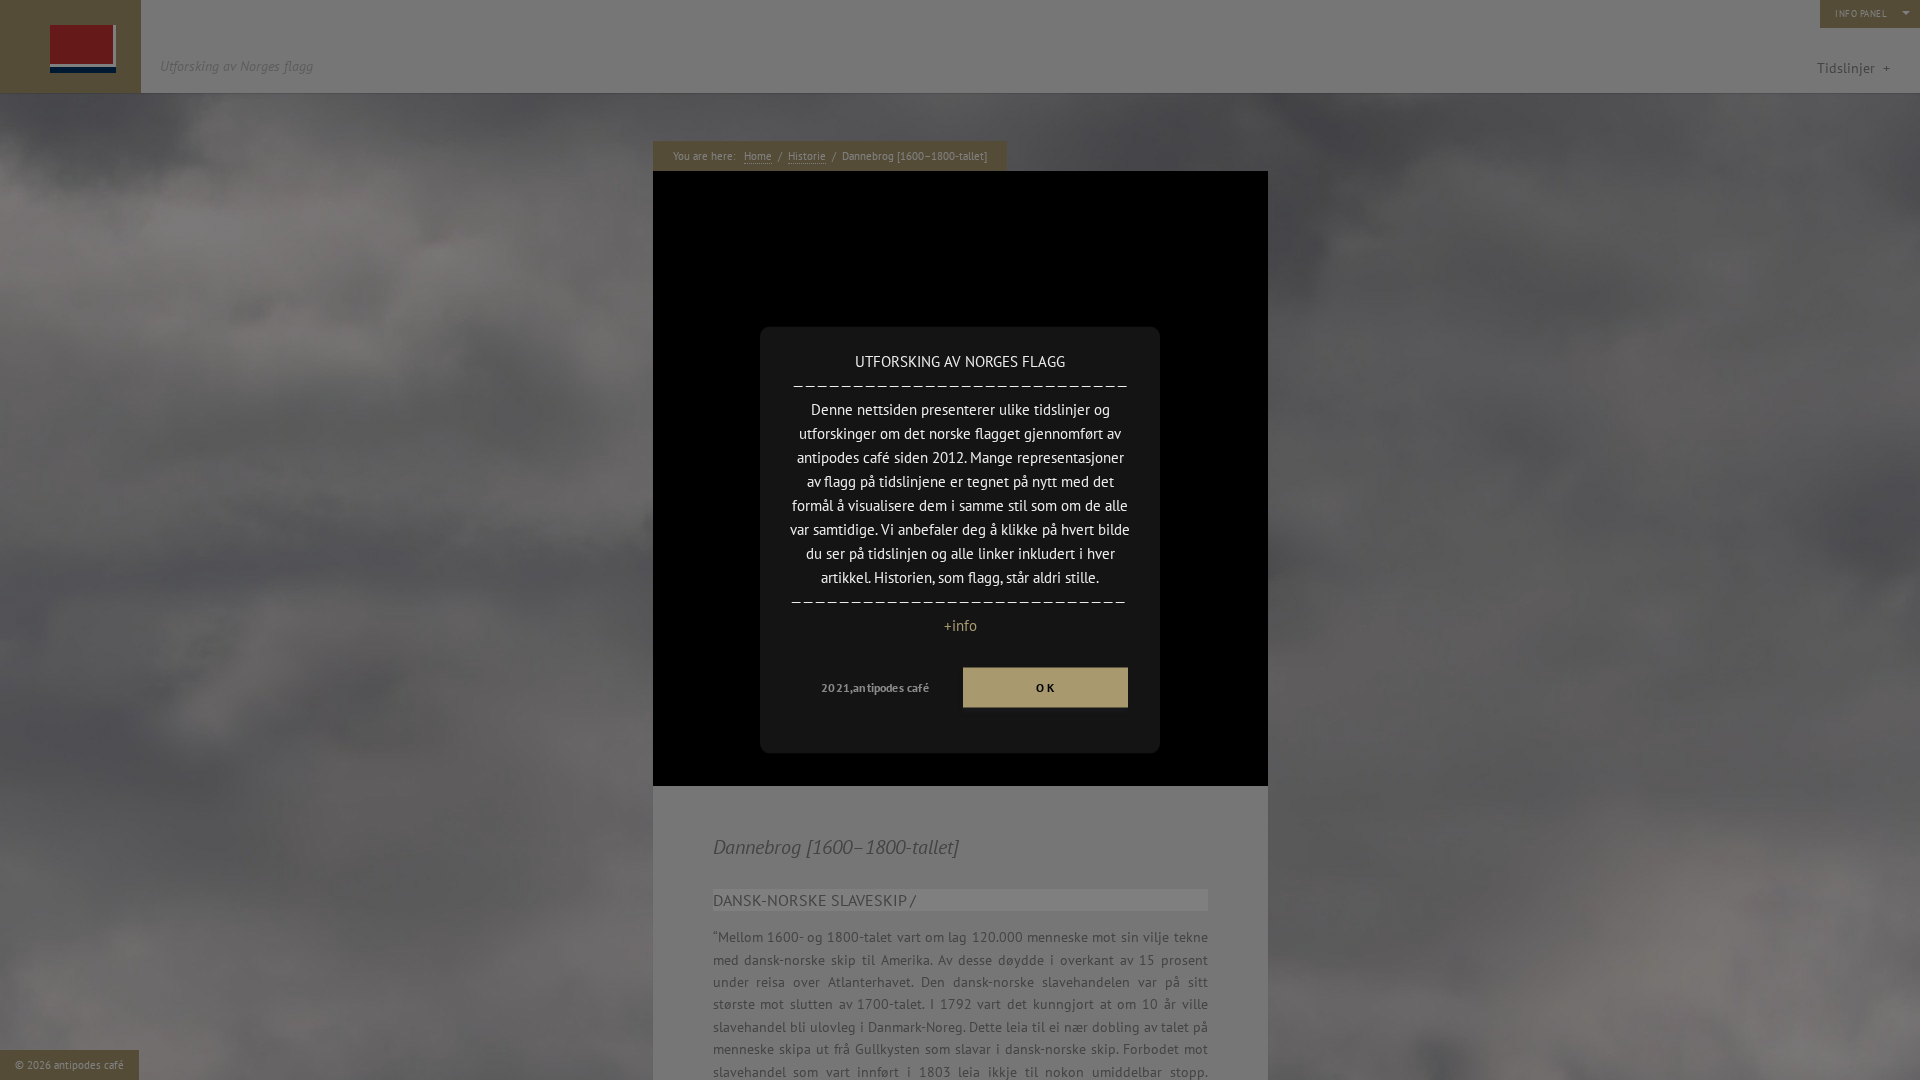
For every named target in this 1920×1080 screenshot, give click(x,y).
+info (960, 625)
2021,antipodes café (874, 687)
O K (1045, 687)
